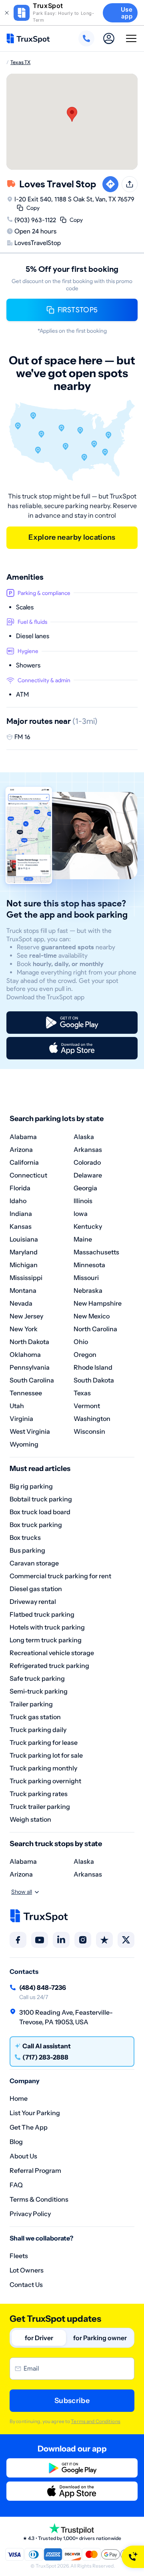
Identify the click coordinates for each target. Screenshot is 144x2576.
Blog (16, 2142)
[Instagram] (83, 1940)
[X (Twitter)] (126, 1940)
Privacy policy (30, 2214)
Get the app (29, 2127)
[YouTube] (40, 1940)
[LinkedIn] (61, 1940)
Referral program (35, 2170)
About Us (23, 2156)
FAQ (16, 2185)
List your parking (35, 2113)
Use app (127, 13)
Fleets (19, 2256)
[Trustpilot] (104, 1940)
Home (19, 2098)
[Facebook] (18, 1940)
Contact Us (26, 2285)
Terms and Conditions (95, 2421)
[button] (72, 114)
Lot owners (27, 2270)
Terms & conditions (39, 2199)
